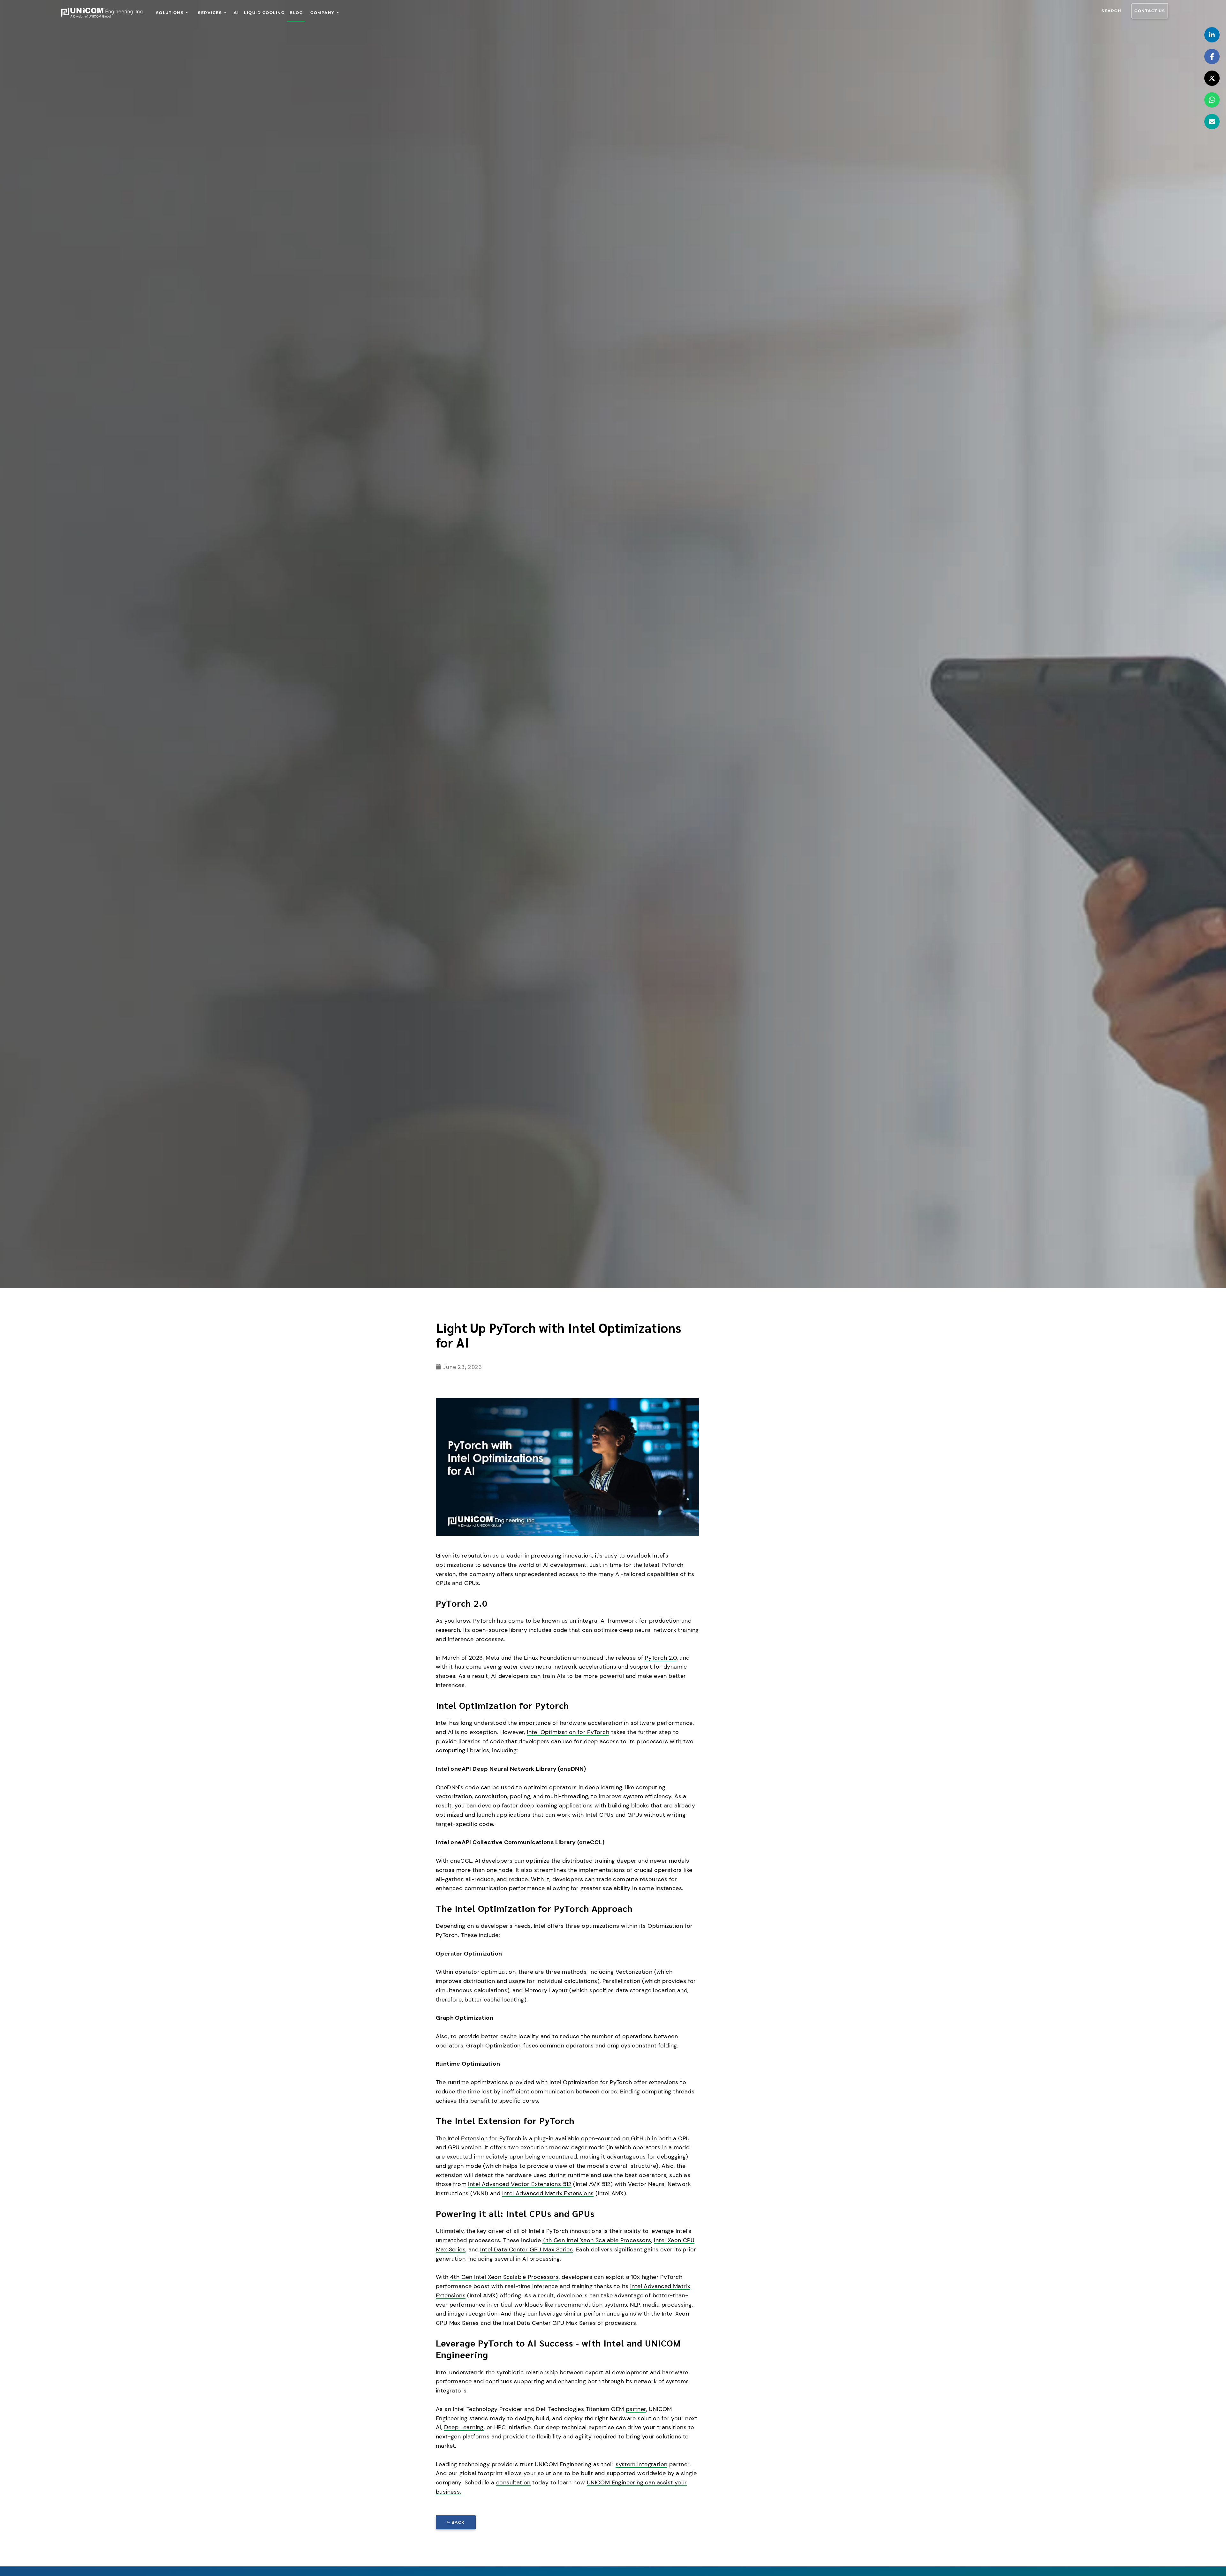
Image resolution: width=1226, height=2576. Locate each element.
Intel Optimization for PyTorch (568, 1732)
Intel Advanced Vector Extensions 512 (520, 2184)
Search (1111, 11)
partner (636, 2409)
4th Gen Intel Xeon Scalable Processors (597, 2240)
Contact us (1150, 11)
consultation (513, 2482)
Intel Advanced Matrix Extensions (548, 2193)
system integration (641, 2464)
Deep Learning (464, 2427)
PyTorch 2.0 (661, 1658)
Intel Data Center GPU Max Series (526, 2249)
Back (458, 2522)
